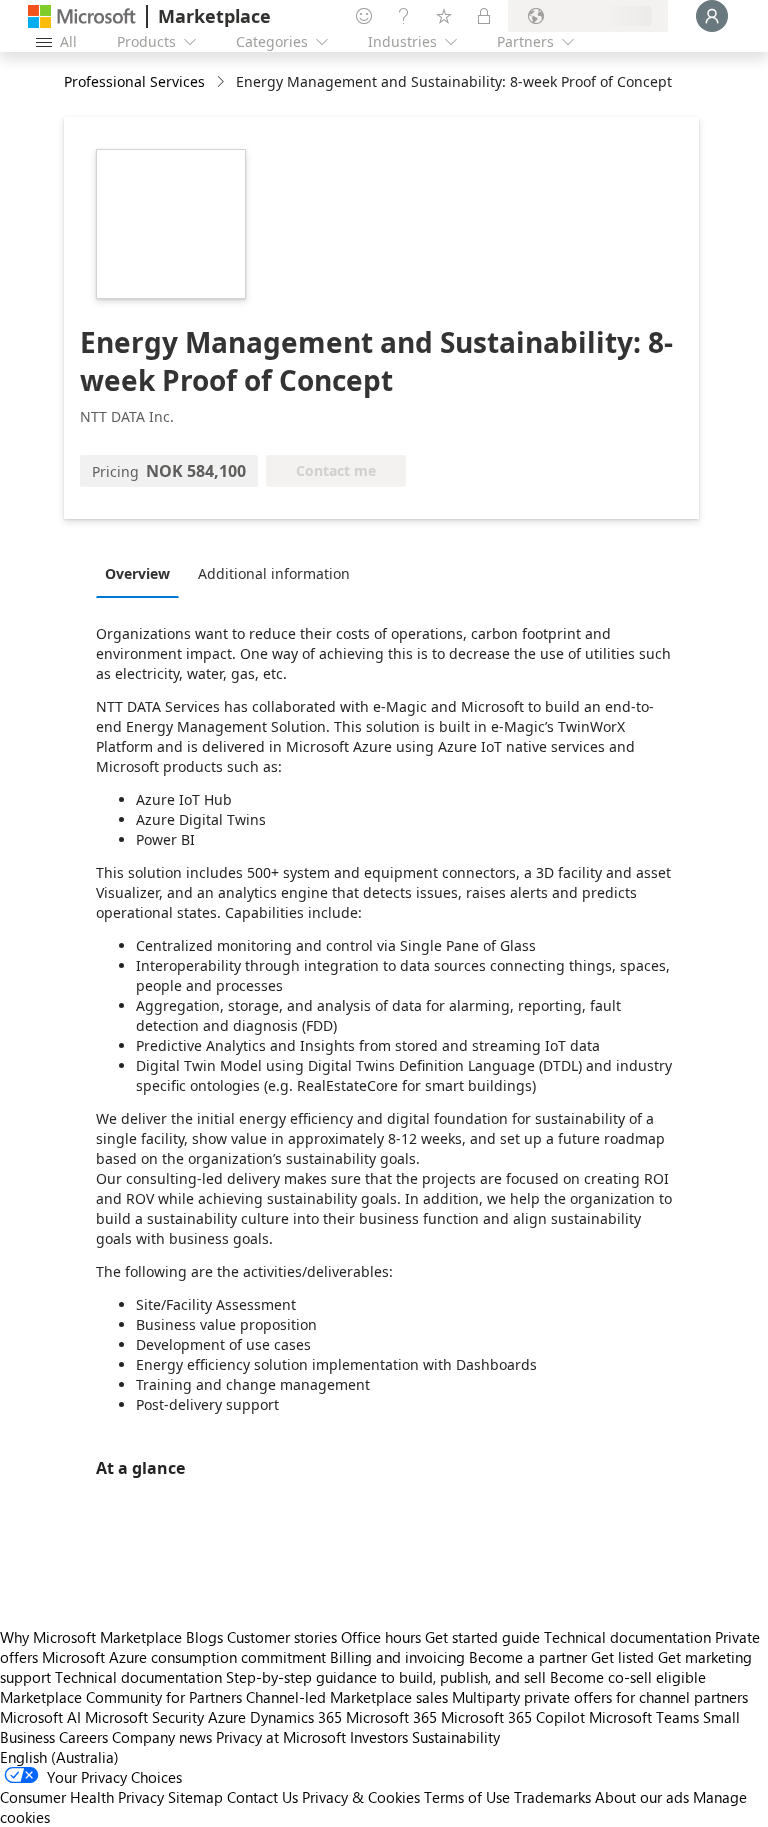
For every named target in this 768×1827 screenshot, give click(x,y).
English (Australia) (59, 1757)
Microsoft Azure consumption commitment (186, 1657)
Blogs (204, 1637)
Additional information (274, 573)
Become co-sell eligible (628, 1677)
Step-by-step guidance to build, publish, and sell (386, 1677)
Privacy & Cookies (361, 1797)
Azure (227, 1717)
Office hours (381, 1637)
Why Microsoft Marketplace (91, 1637)
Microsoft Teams (644, 1717)
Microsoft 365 (391, 1717)
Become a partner (528, 1657)
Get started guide (482, 1637)
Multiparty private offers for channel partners (600, 1697)
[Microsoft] (82, 16)
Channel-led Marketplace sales (347, 1697)
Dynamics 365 (296, 1717)
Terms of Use (467, 1797)
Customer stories (282, 1637)
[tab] (142, 573)
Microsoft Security (144, 1717)
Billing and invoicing (397, 1657)
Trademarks (552, 1797)
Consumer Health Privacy (82, 1797)
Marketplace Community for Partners (121, 1697)
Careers (83, 1737)
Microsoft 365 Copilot (513, 1717)
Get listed (622, 1657)
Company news (162, 1737)
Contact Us (262, 1797)
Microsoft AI (40, 1717)
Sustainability (456, 1737)
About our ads (642, 1797)
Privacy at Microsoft (281, 1737)
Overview (137, 573)
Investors (379, 1737)
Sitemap (195, 1797)
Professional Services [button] (134, 81)
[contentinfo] (222, 82)
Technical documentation (627, 1637)
